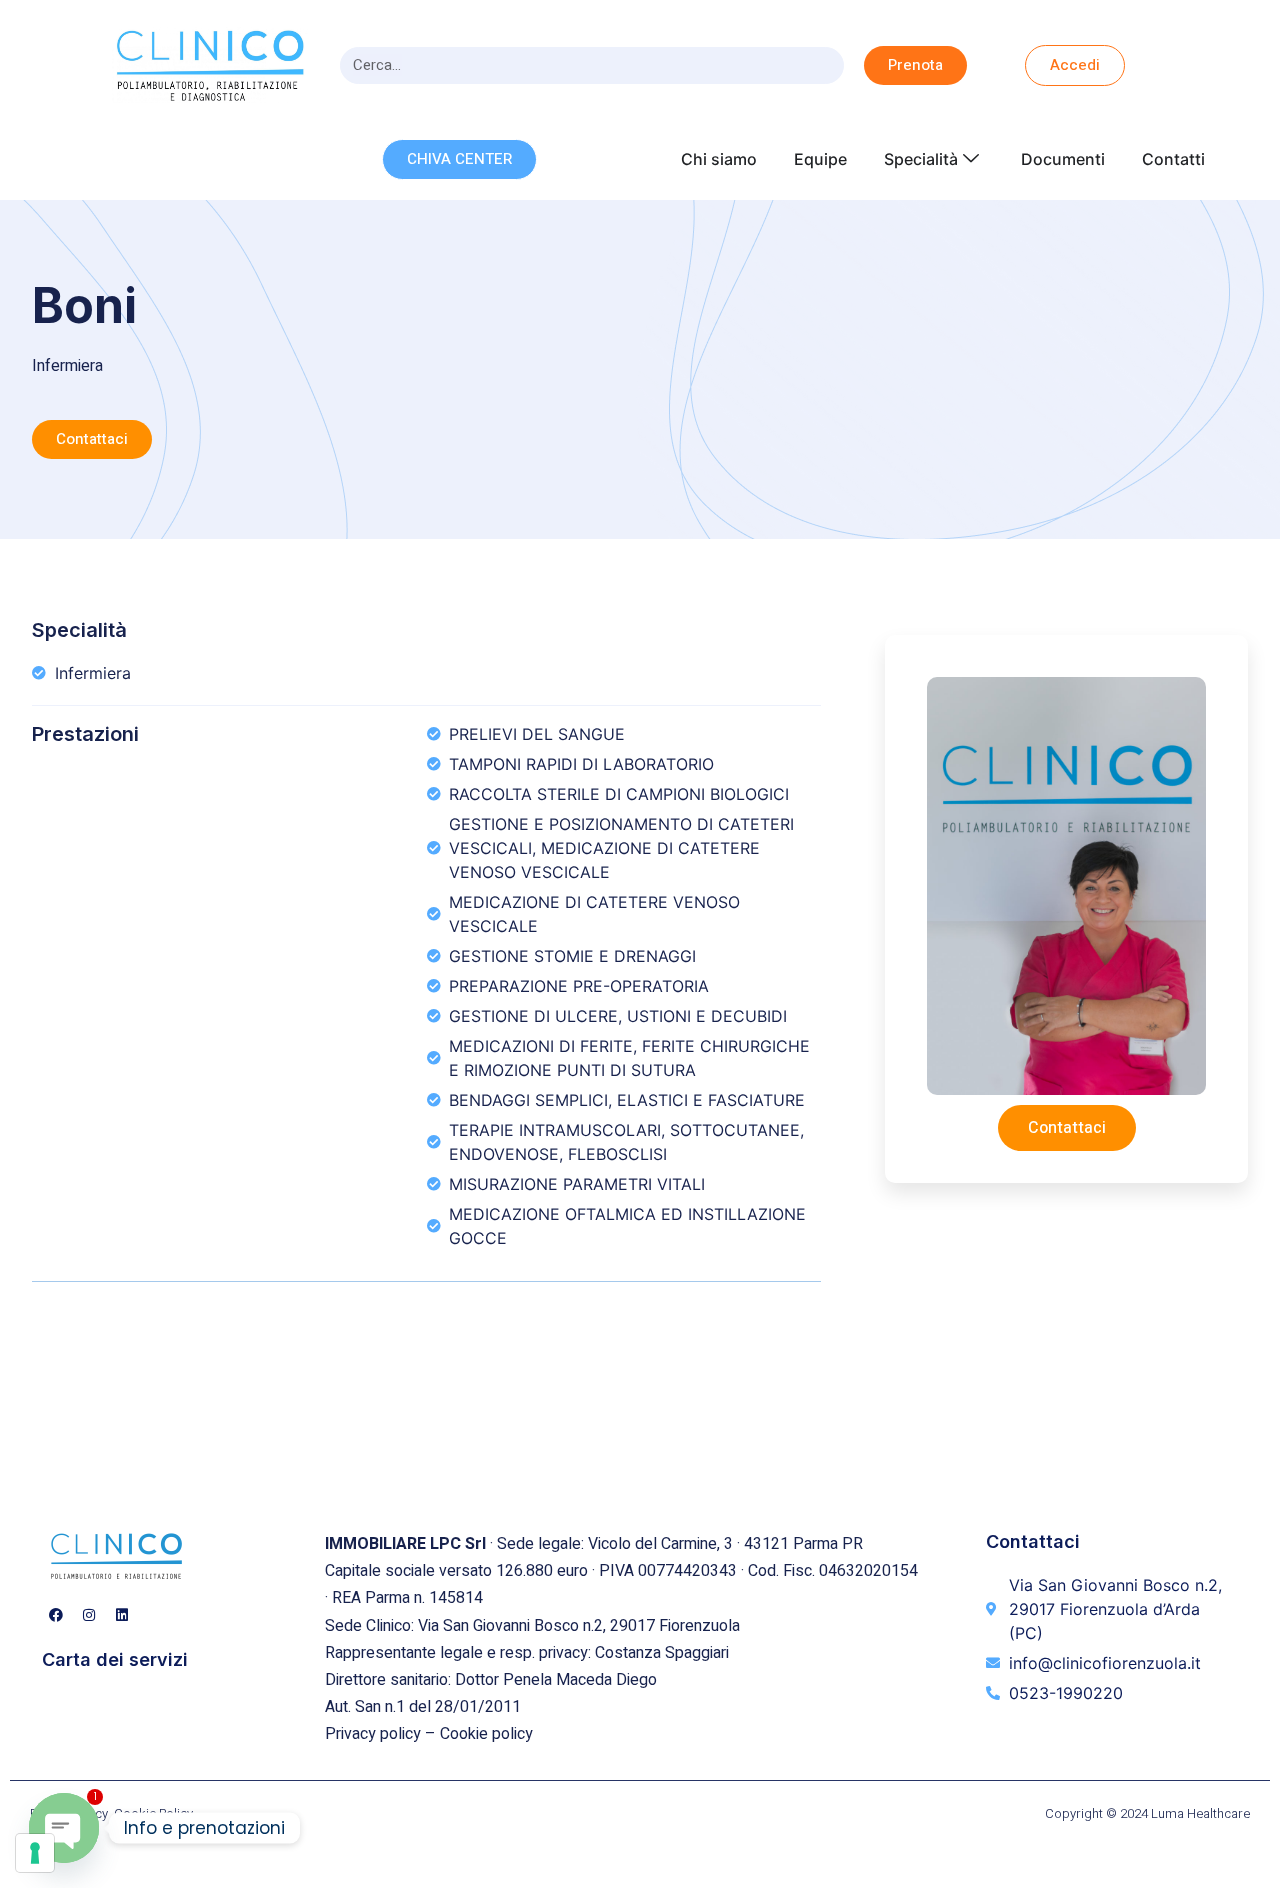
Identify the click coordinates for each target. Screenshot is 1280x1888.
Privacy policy (373, 1734)
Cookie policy (486, 1734)
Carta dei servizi (115, 1659)
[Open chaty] (64, 1828)
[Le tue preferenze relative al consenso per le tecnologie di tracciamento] (35, 1853)
